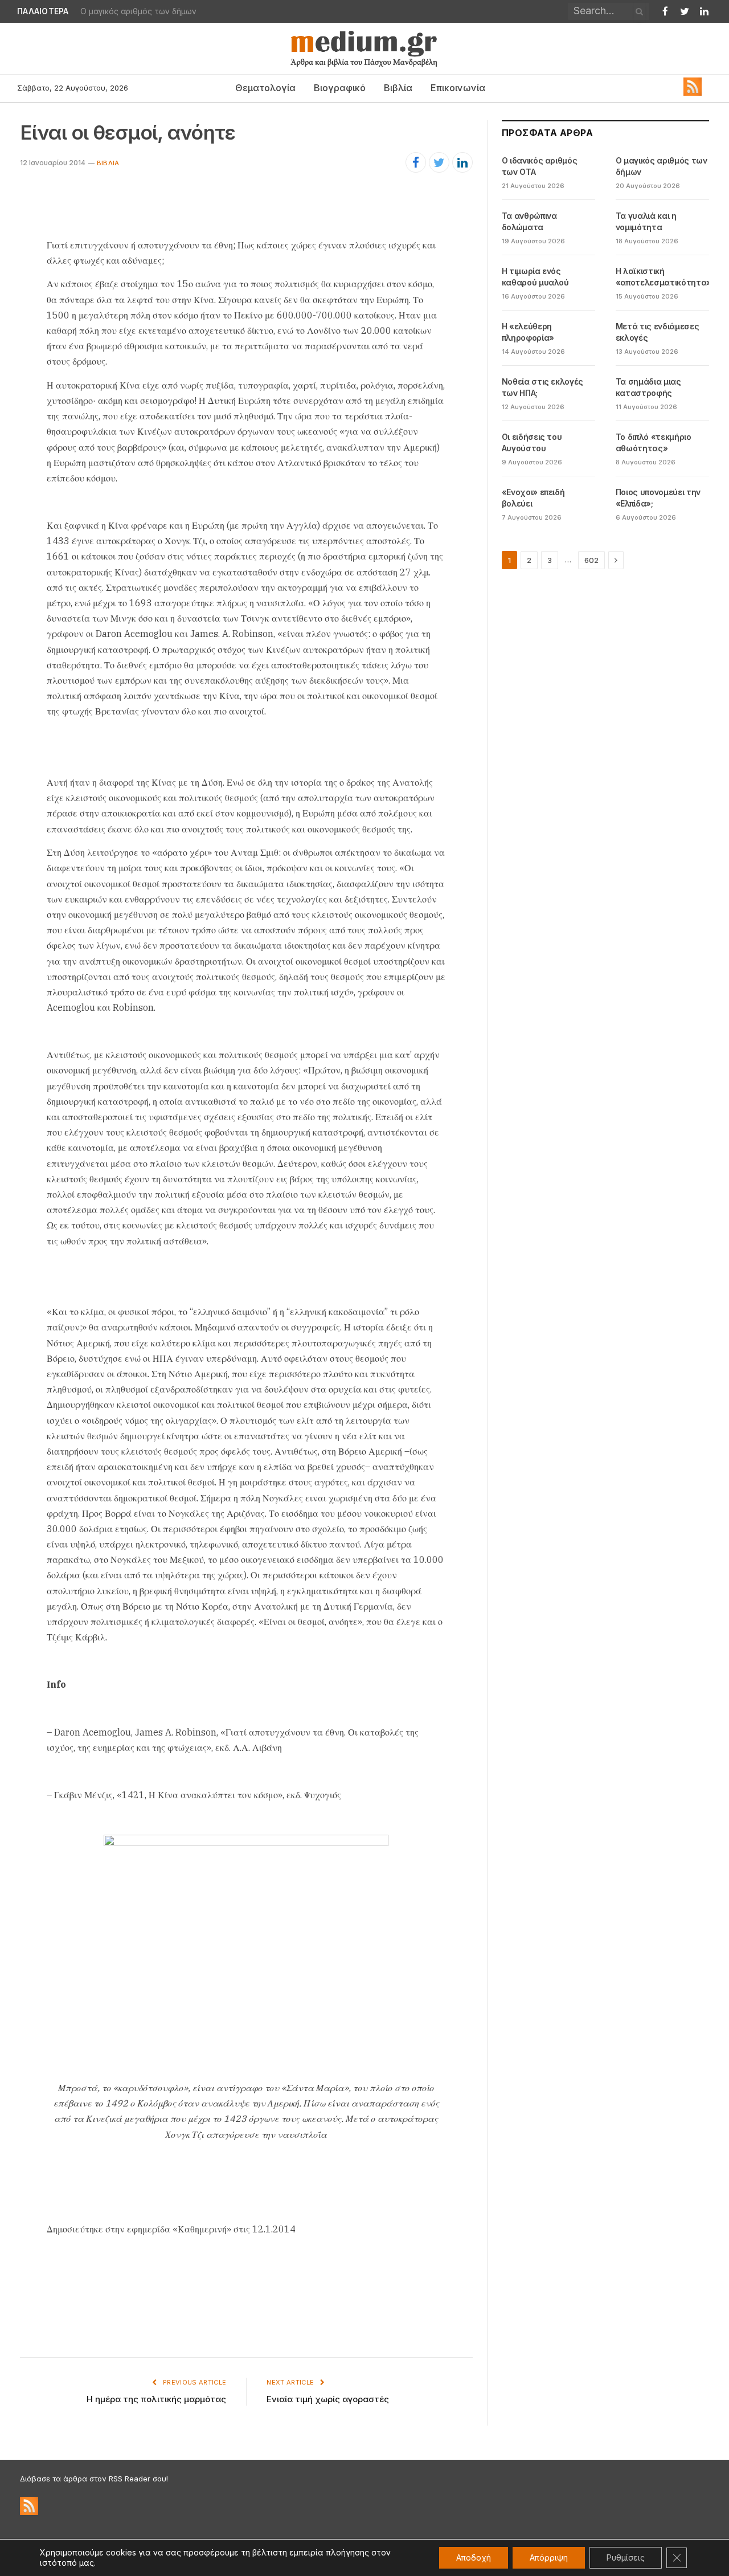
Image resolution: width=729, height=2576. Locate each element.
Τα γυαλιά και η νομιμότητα (646, 221)
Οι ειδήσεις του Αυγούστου (532, 442)
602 (591, 560)
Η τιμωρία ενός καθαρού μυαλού (535, 277)
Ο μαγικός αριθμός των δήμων (138, 11)
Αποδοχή (474, 2557)
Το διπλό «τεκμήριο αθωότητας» (654, 442)
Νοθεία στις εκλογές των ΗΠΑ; (542, 387)
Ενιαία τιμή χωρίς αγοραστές (328, 2399)
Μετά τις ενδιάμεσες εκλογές (657, 332)
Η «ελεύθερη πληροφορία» (528, 332)
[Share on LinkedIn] (462, 162)
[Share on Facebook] (416, 162)
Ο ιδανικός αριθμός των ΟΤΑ (540, 166)
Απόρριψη (549, 2557)
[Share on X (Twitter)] (439, 162)
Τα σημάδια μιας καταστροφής (648, 387)
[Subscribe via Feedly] (693, 93)
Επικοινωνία (458, 88)
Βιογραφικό (340, 88)
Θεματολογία (265, 88)
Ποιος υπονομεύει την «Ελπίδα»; (658, 498)
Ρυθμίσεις (626, 2557)
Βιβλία (398, 88)
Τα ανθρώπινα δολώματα (529, 221)
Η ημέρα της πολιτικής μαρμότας (156, 2399)
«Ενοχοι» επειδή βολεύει (533, 498)
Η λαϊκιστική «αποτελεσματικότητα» (664, 277)
